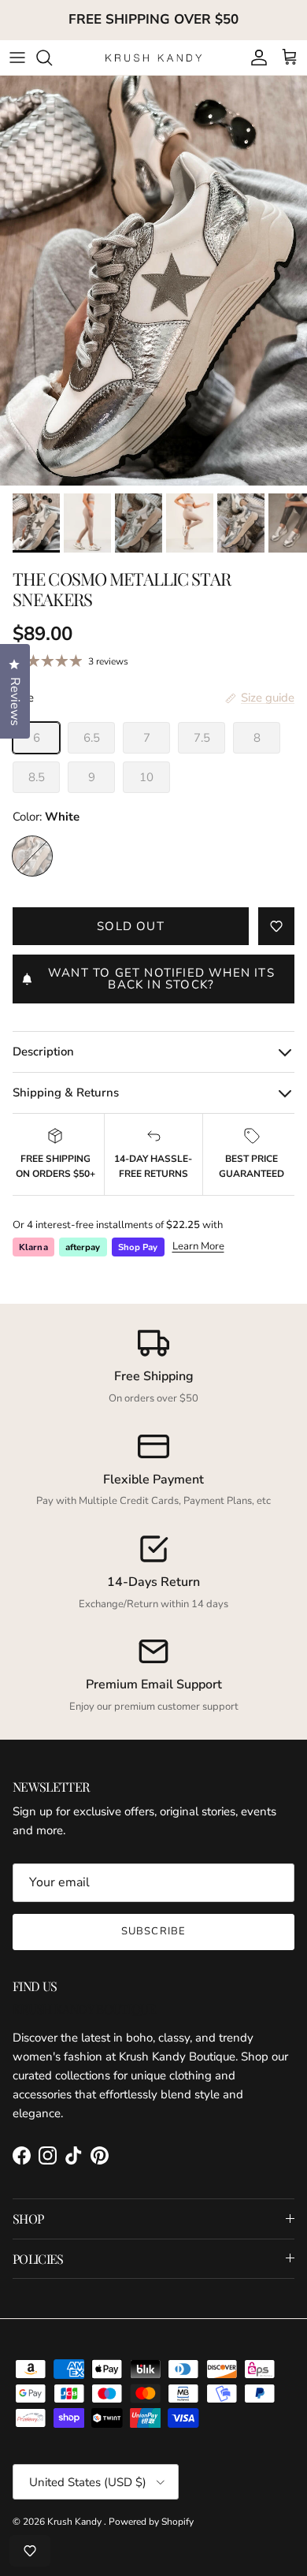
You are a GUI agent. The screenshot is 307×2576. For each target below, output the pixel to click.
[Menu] (17, 58)
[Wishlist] (30, 2551)
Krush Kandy (76, 2522)
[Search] (52, 58)
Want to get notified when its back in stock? (161, 979)
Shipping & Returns (66, 1093)
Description (43, 1052)
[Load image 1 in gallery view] (153, 281)
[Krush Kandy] (154, 57)
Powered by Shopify (151, 2522)
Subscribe (153, 1931)
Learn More (198, 1246)
